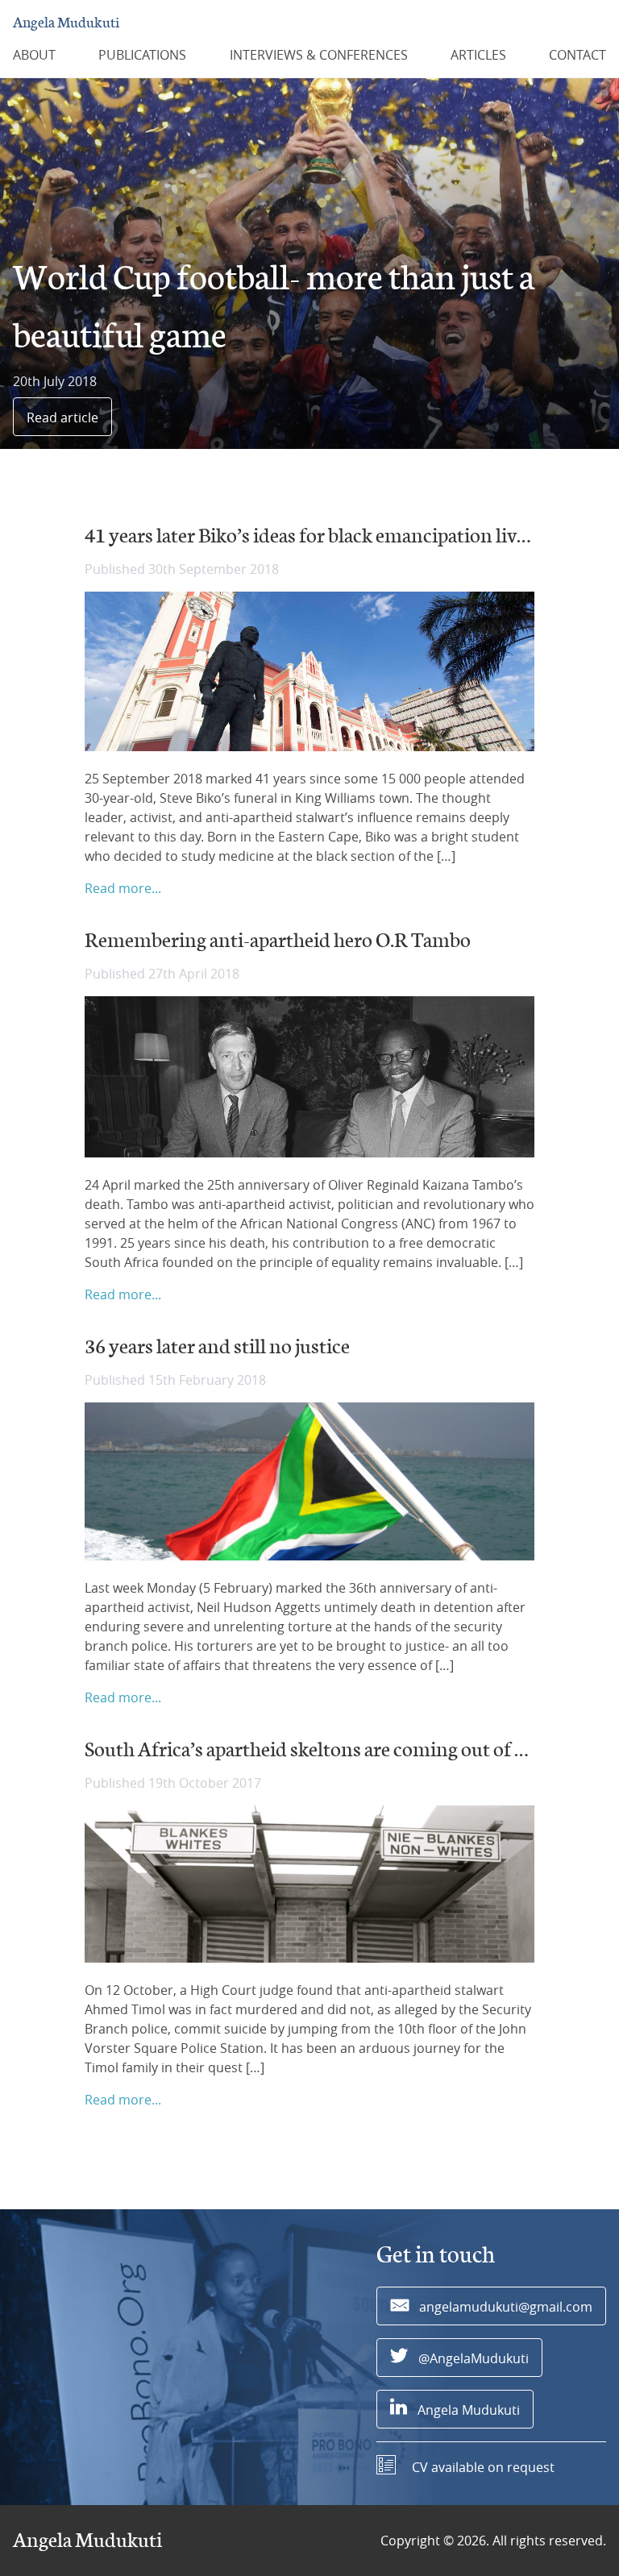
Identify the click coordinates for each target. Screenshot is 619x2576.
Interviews (319, 55)
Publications (142, 55)
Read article (62, 418)
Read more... (123, 888)
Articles (478, 55)
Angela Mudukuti (66, 23)
